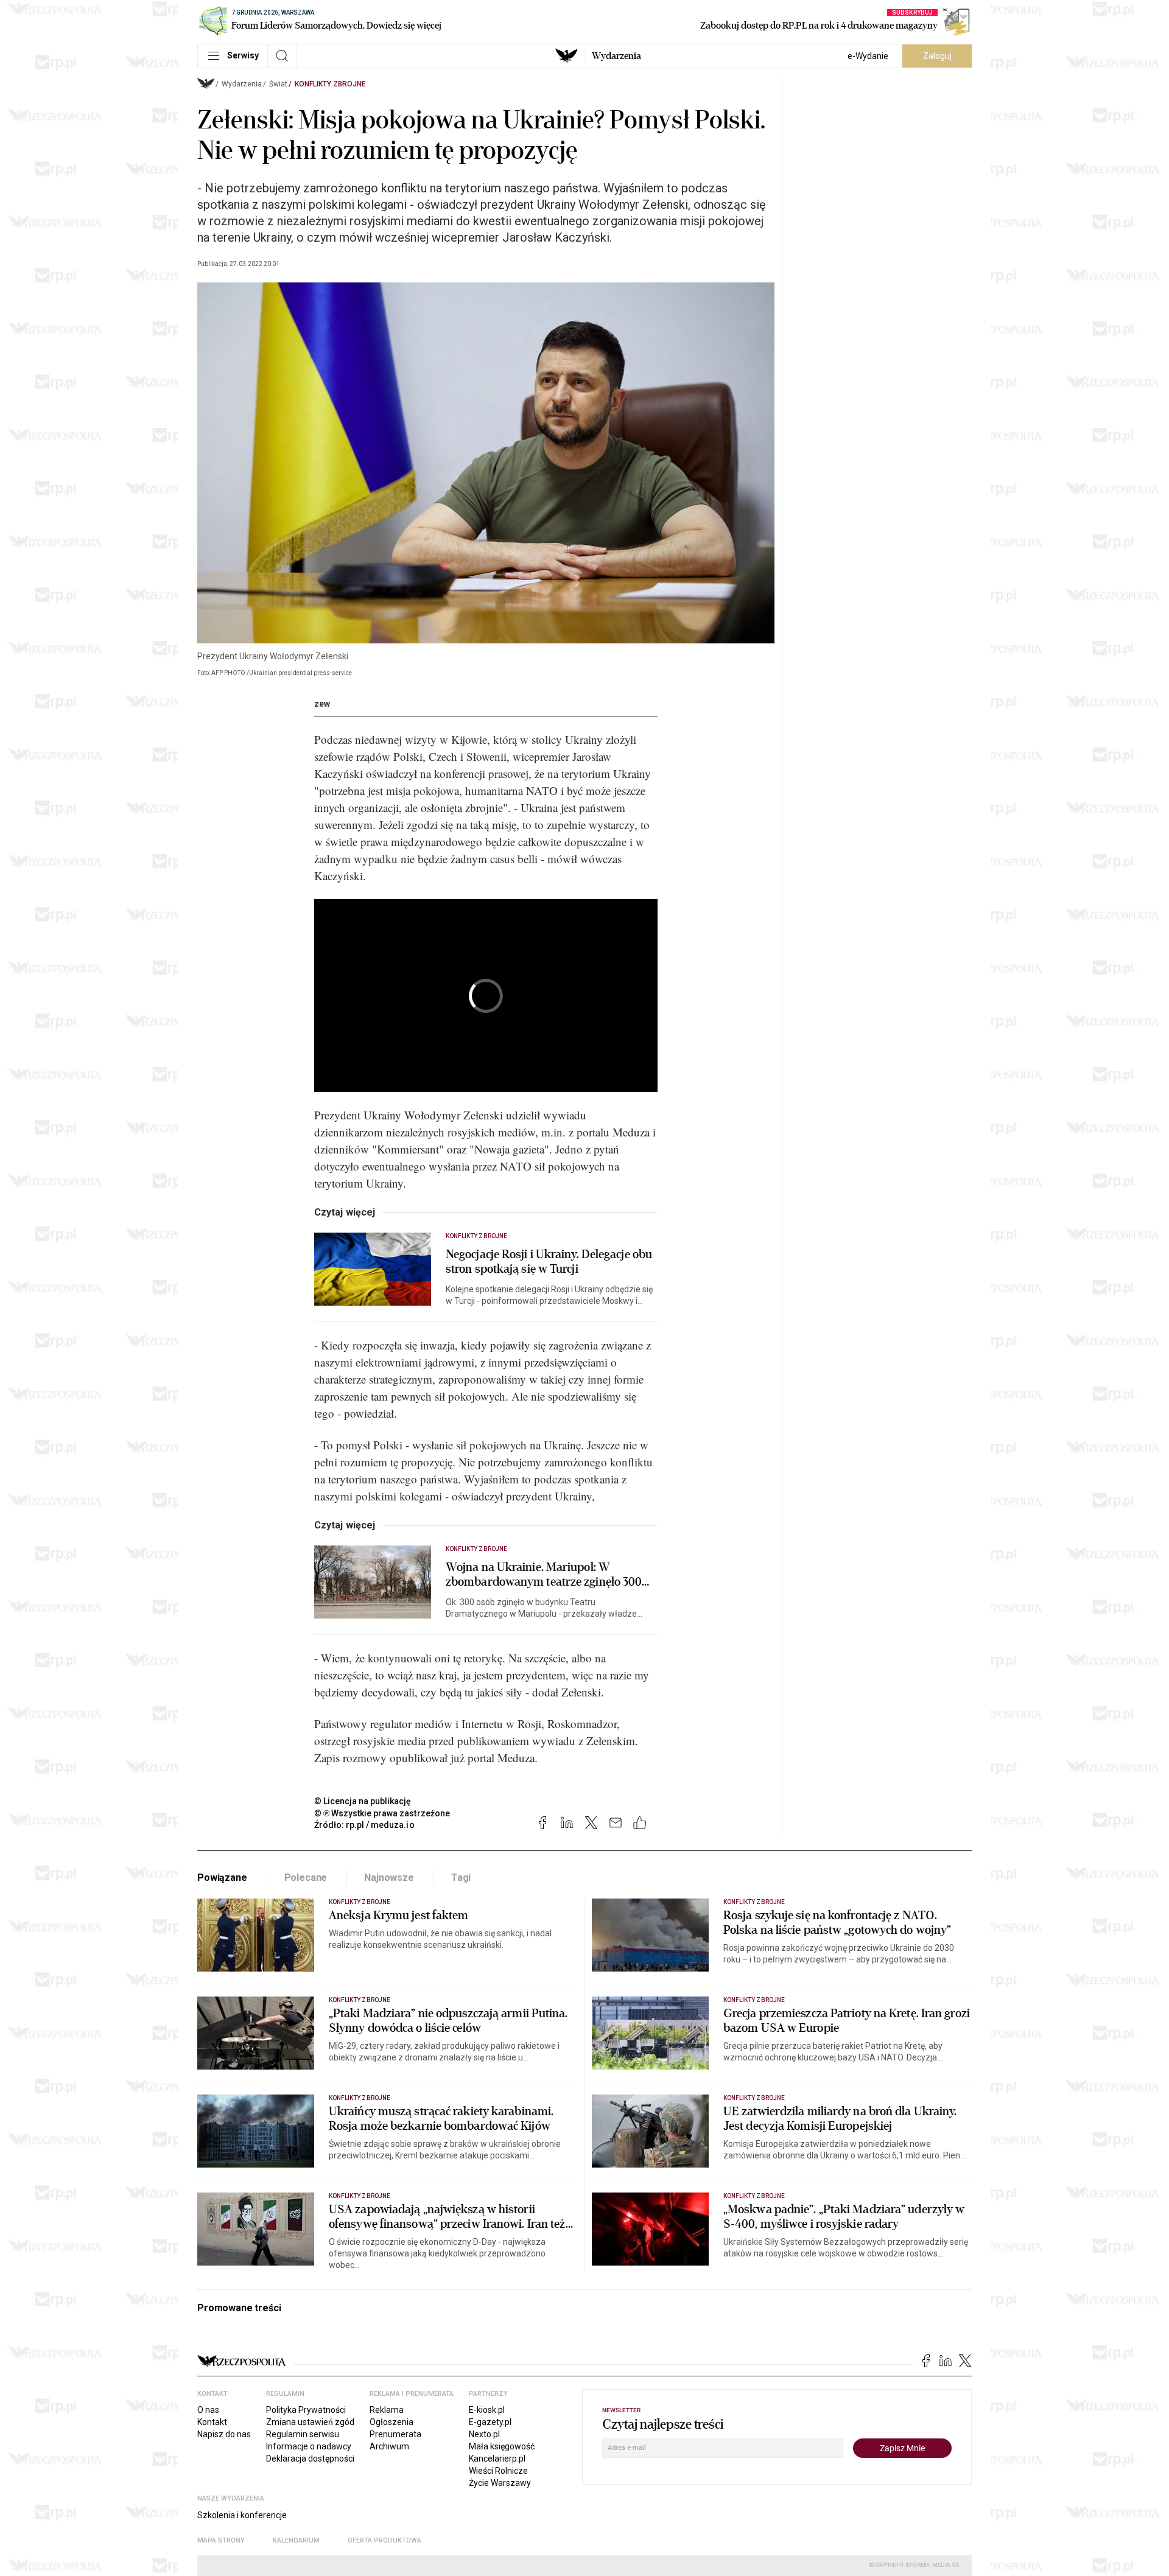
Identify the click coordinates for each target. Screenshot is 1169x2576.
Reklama (387, 2410)
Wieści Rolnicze (498, 2471)
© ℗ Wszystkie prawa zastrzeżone (382, 1813)
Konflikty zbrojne (330, 84)
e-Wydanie (868, 56)
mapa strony (221, 2540)
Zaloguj (937, 56)
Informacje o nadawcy (309, 2446)
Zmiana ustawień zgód (310, 2422)
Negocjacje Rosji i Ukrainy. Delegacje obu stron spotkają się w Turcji (549, 1262)
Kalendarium (296, 2540)
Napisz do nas (224, 2434)
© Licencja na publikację (363, 1801)
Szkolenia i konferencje (242, 2515)
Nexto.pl (484, 2434)
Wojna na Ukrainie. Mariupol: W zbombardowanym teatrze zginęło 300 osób (544, 1575)
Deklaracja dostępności (310, 2459)
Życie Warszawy (500, 2483)
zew (322, 704)
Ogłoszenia (391, 2422)
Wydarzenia (616, 56)
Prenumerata (395, 2434)
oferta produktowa (384, 2540)
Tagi (461, 1878)
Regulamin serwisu (303, 2434)
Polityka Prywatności (306, 2410)
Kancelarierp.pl (497, 2459)
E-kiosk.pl (487, 2410)
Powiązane (222, 1878)
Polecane (306, 1878)
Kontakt (212, 2422)
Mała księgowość (502, 2446)
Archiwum (389, 2446)
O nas (208, 2410)
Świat (278, 84)
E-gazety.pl (490, 2422)
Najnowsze (389, 1878)
